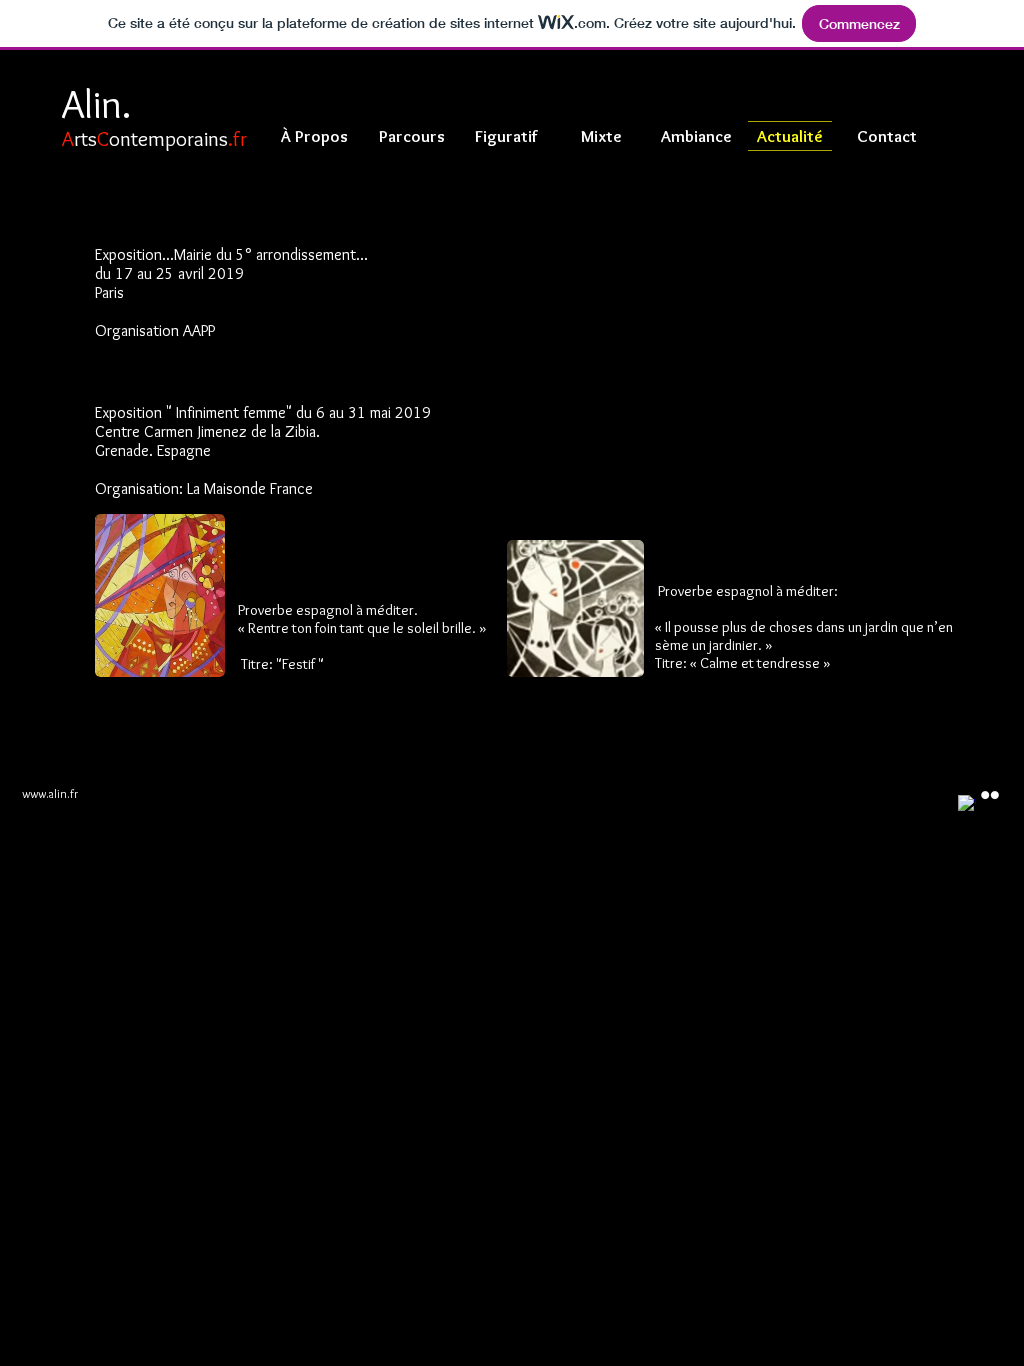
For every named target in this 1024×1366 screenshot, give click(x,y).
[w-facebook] (967, 804)
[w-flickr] (990, 795)
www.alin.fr (50, 793)
